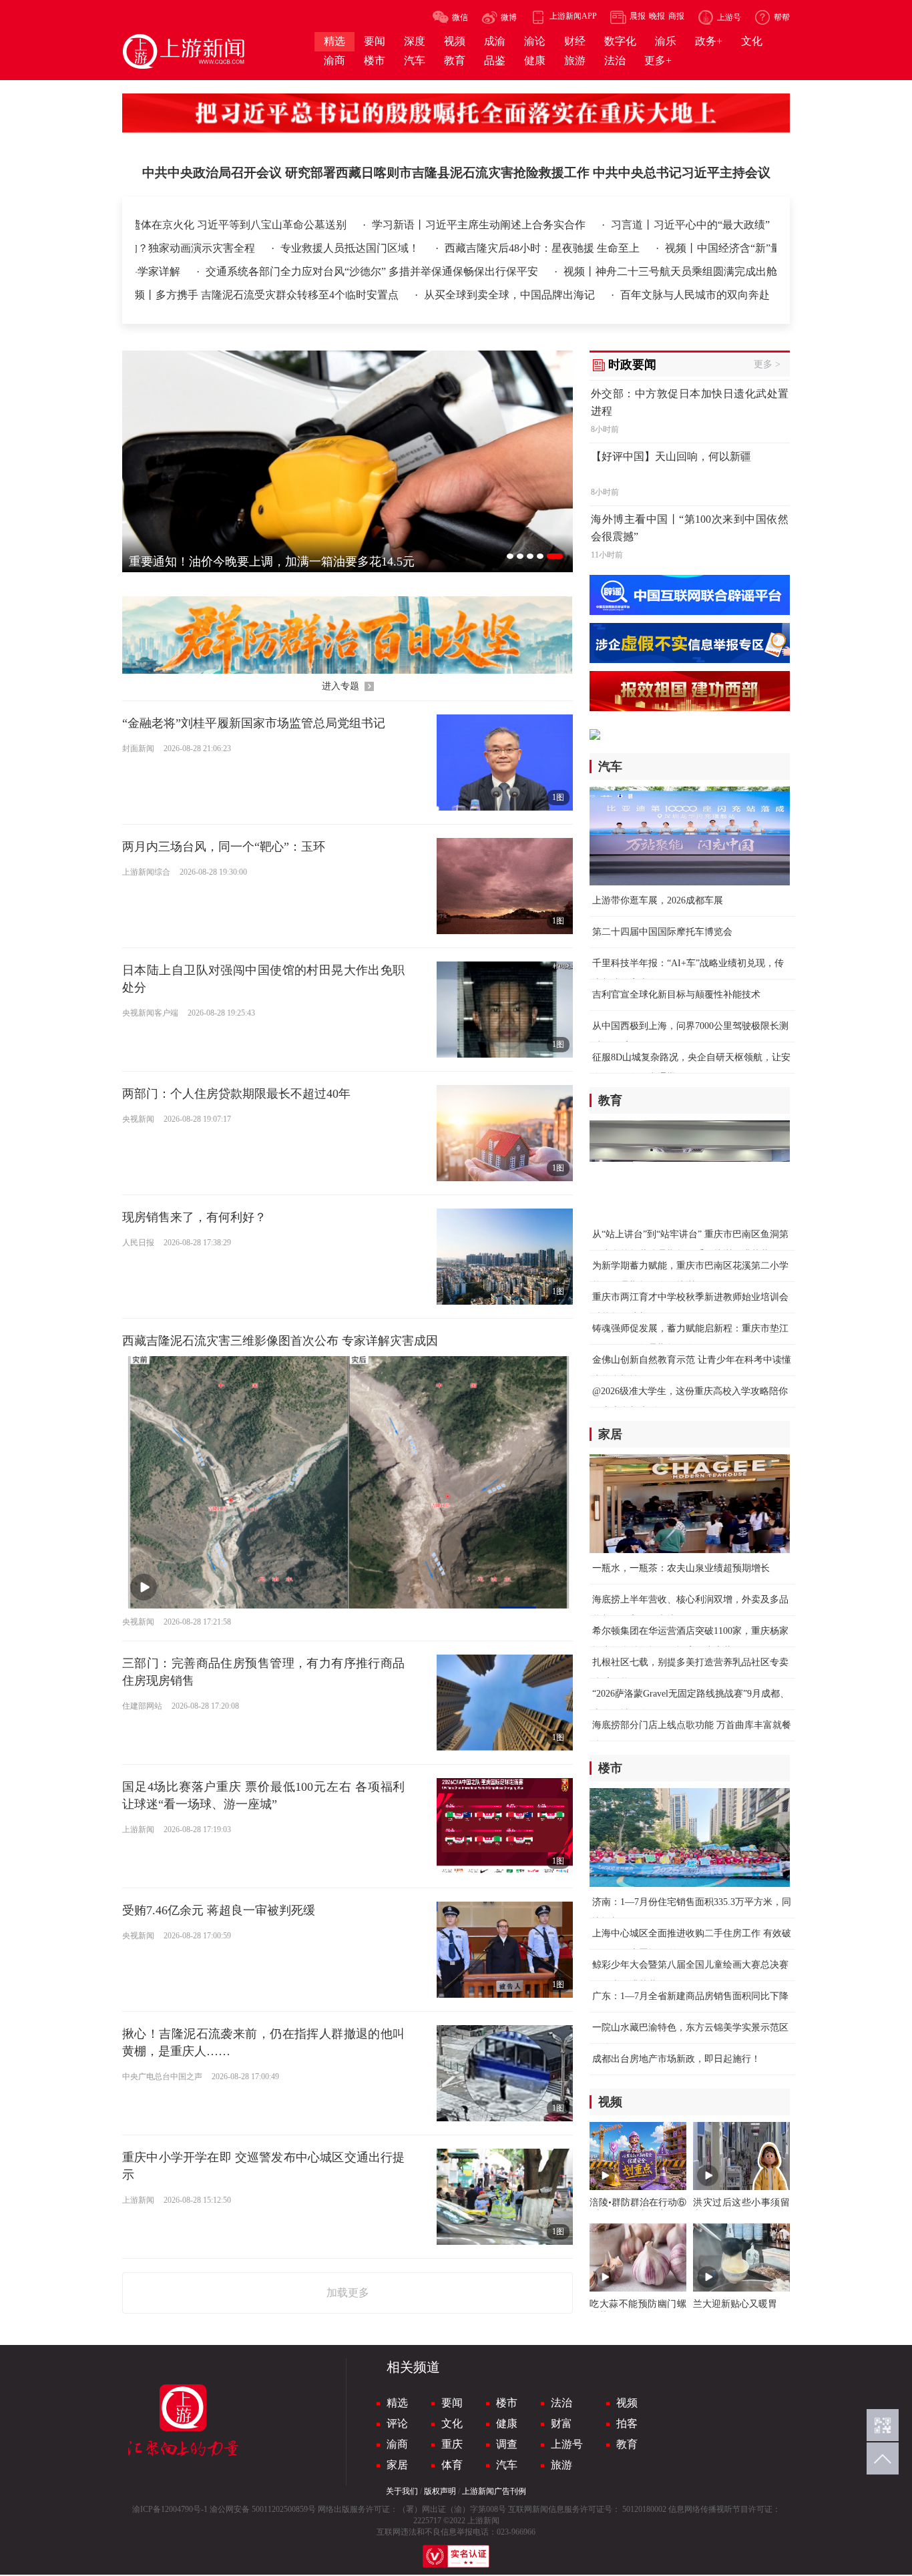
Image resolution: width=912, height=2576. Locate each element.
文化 (452, 2423)
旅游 (561, 2465)
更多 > (767, 364)
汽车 (507, 2465)
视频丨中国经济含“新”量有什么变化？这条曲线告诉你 (666, 248)
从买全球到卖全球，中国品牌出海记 (511, 295)
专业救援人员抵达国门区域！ (224, 248)
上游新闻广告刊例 (494, 2491)
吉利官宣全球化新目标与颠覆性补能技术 (676, 995)
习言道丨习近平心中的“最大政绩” (690, 225)
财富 (561, 2423)
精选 (397, 2403)
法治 (561, 2403)
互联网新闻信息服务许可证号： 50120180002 (587, 2509)
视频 (627, 2403)
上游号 (567, 2444)
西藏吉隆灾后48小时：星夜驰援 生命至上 (417, 248)
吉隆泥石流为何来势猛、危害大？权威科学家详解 (233, 271)
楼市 (507, 2403)
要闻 (452, 2403)
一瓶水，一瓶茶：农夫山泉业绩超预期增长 (681, 1568)
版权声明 (440, 2491)
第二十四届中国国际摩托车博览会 (662, 932)
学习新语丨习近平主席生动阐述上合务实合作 (480, 225)
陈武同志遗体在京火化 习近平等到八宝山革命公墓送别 (218, 225)
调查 (507, 2444)
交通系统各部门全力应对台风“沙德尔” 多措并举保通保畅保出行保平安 (542, 271)
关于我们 (402, 2491)
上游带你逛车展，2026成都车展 (658, 900)
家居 (397, 2465)
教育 (627, 2444)
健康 (507, 2423)
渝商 (397, 2444)
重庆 (452, 2444)
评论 (397, 2423)
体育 (452, 2465)
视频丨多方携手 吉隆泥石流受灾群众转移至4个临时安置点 (262, 295)
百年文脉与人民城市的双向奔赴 (695, 295)
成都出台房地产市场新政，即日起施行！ (676, 2059)
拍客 (627, 2423)
